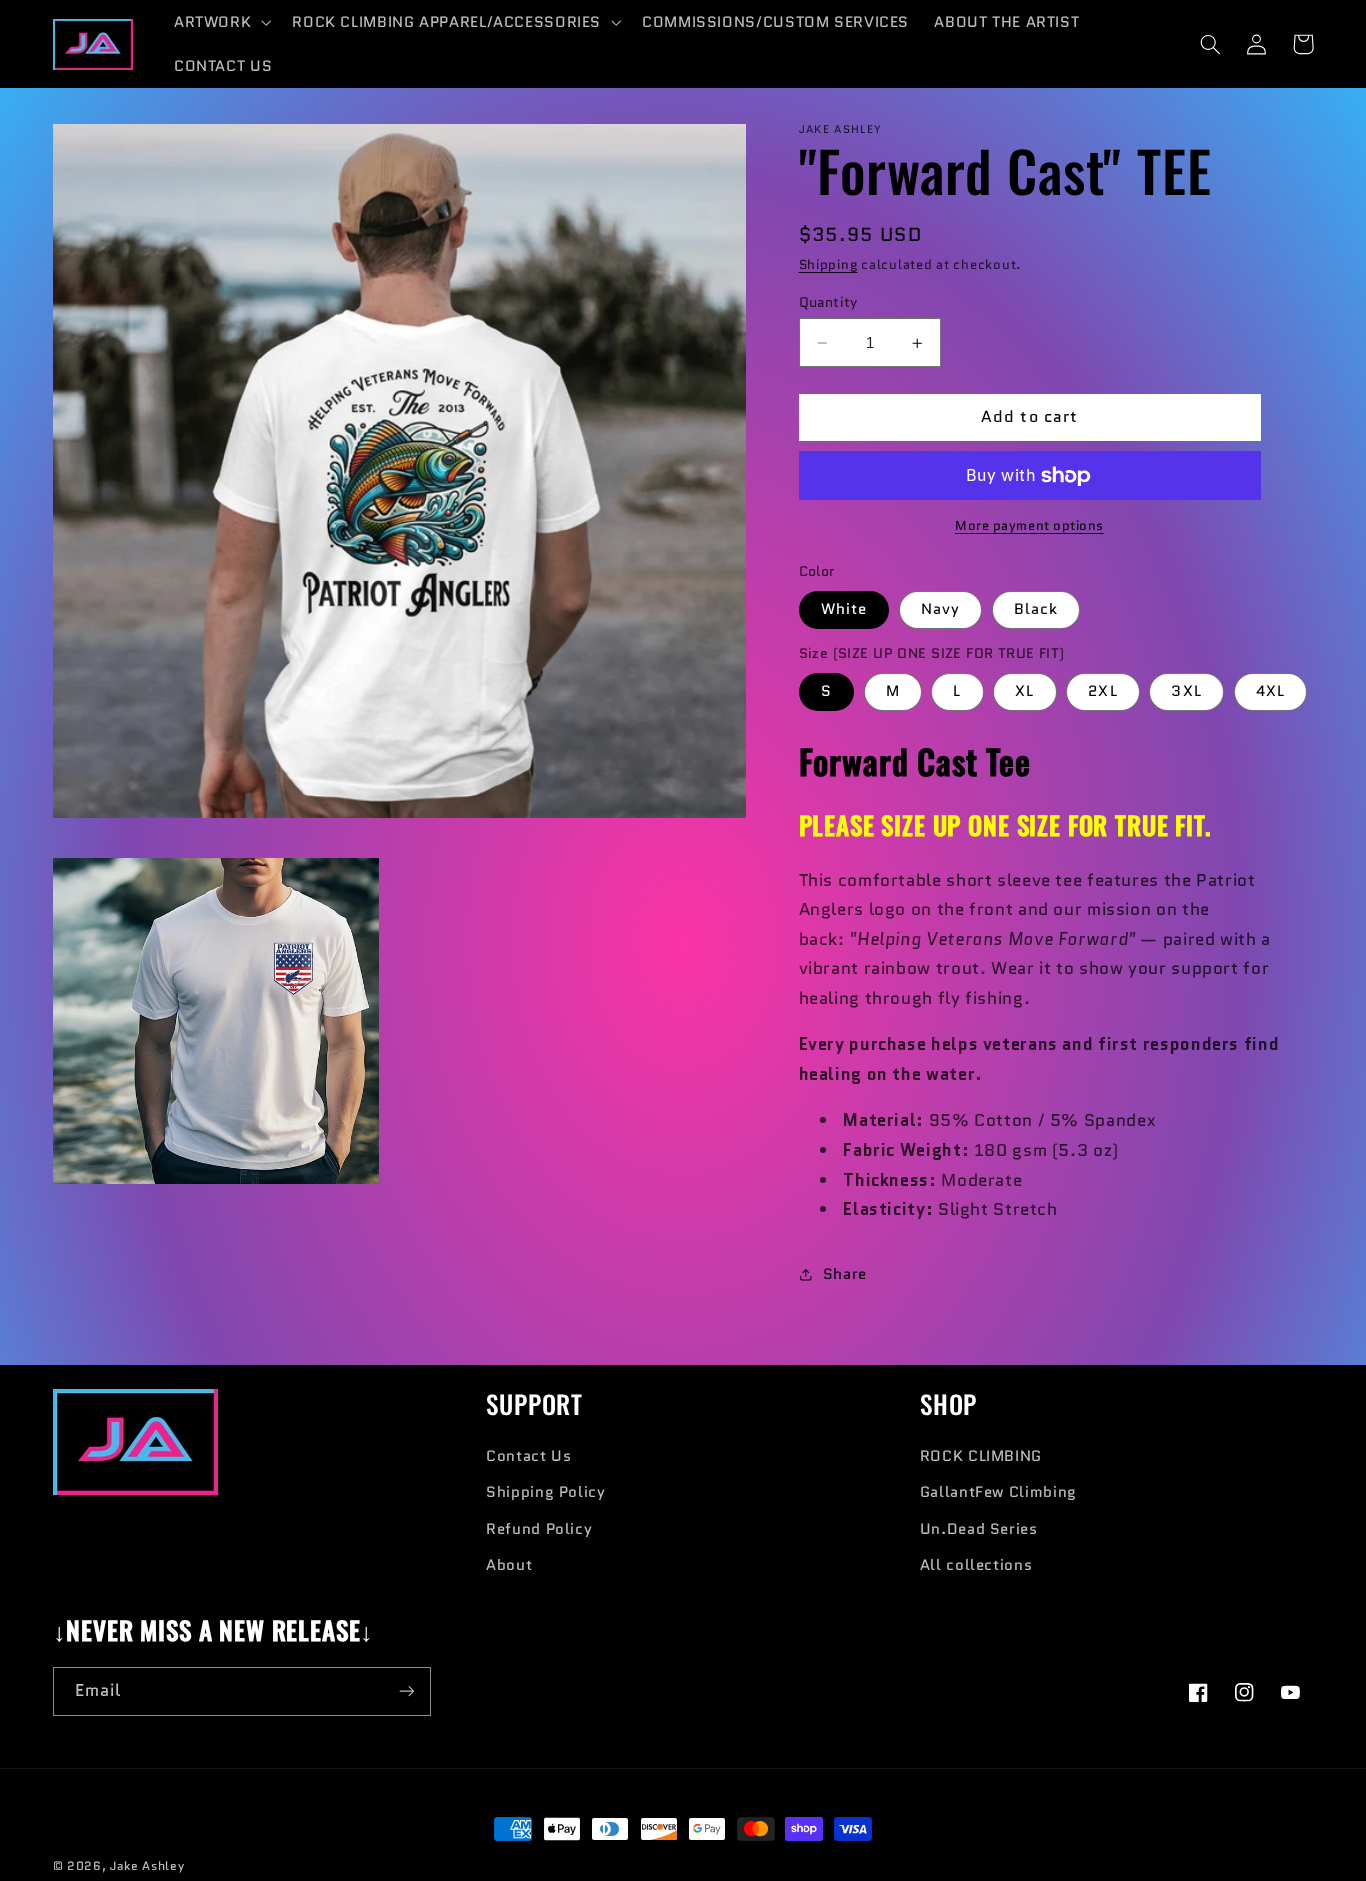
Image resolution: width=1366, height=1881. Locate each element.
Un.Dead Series (979, 1528)
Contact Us (528, 1455)
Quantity (828, 302)
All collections (976, 1564)
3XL (1186, 691)
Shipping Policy (545, 1491)
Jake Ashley (147, 1866)
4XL (1270, 691)
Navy (940, 609)
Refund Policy (539, 1528)
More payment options (1029, 526)
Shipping (828, 265)
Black (1036, 609)
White (844, 609)
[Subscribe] (406, 1691)
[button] (220, 22)
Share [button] (845, 1273)
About (509, 1564)
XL (1024, 691)
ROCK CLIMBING (981, 1455)
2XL (1102, 691)
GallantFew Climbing (998, 1491)
